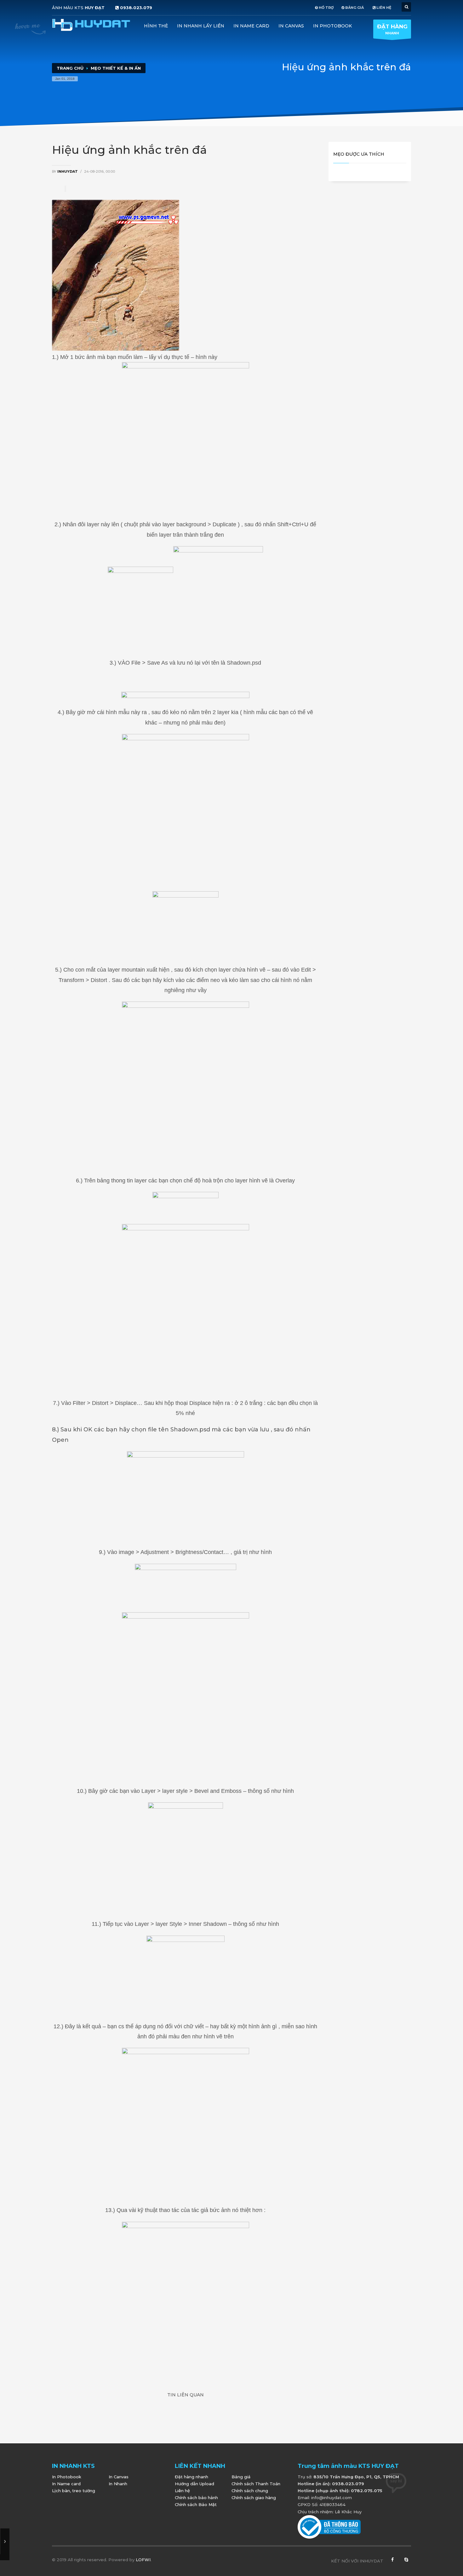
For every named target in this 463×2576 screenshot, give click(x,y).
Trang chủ (70, 68)
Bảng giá (241, 2477)
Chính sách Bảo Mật (196, 2504)
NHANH (392, 29)
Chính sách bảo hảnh (196, 2498)
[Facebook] (392, 2561)
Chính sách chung (250, 2491)
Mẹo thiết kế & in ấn (116, 68)
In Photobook (332, 26)
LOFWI (143, 2560)
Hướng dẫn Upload (194, 2484)
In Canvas (291, 26)
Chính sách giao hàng (254, 2498)
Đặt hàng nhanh (191, 2477)
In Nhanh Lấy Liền (201, 26)
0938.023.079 (136, 8)
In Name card (251, 26)
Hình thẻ (156, 26)
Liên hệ (182, 2491)
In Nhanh (118, 2484)
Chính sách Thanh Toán (256, 2484)
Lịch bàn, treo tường (74, 2491)
